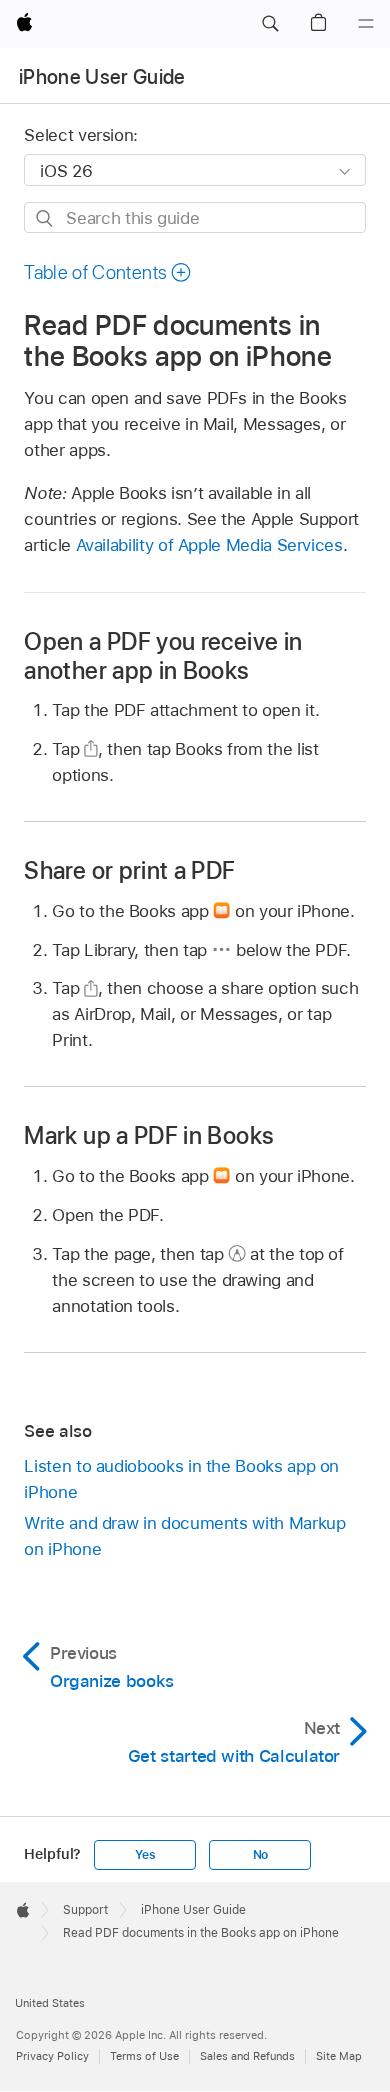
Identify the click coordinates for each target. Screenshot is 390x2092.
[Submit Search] (45, 218)
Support (85, 1910)
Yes (145, 1855)
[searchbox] (194, 217)
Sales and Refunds (247, 2056)
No (261, 1855)
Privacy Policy (52, 2056)
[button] (270, 24)
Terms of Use (144, 2056)
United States (50, 2003)
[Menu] (366, 24)
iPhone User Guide (102, 77)
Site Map (339, 2056)
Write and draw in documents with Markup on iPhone (184, 1536)
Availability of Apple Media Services (209, 545)
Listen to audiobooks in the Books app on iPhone (181, 1479)
